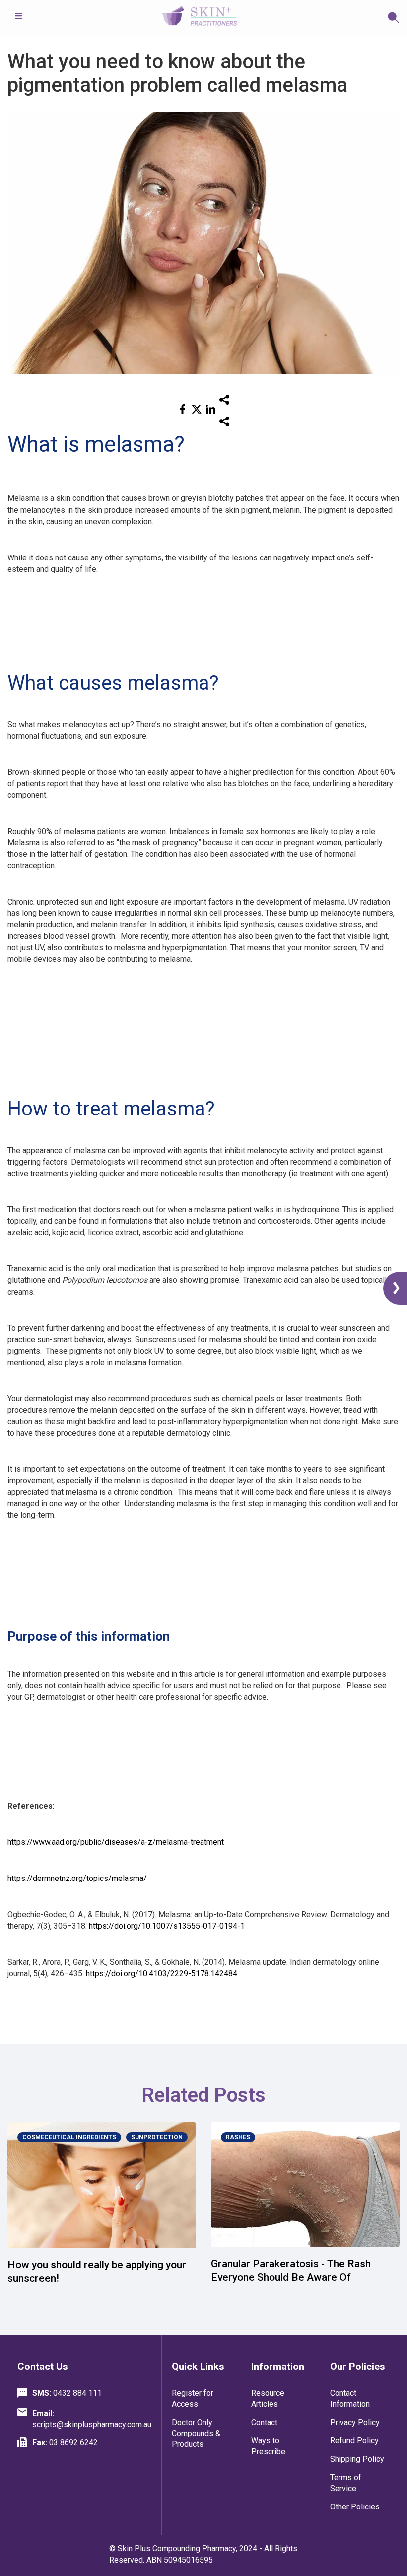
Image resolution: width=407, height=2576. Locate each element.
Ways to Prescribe (268, 2446)
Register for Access (193, 2399)
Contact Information (350, 2399)
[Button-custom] (323, 17)
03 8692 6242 (65, 2443)
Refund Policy (354, 2441)
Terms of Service (346, 2483)
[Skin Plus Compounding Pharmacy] (203, 17)
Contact (264, 2422)
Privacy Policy (355, 2422)
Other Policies (355, 2507)
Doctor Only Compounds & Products (196, 2433)
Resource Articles (268, 2399)
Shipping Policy (357, 2459)
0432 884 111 (67, 2393)
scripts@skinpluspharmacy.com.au (92, 2419)
